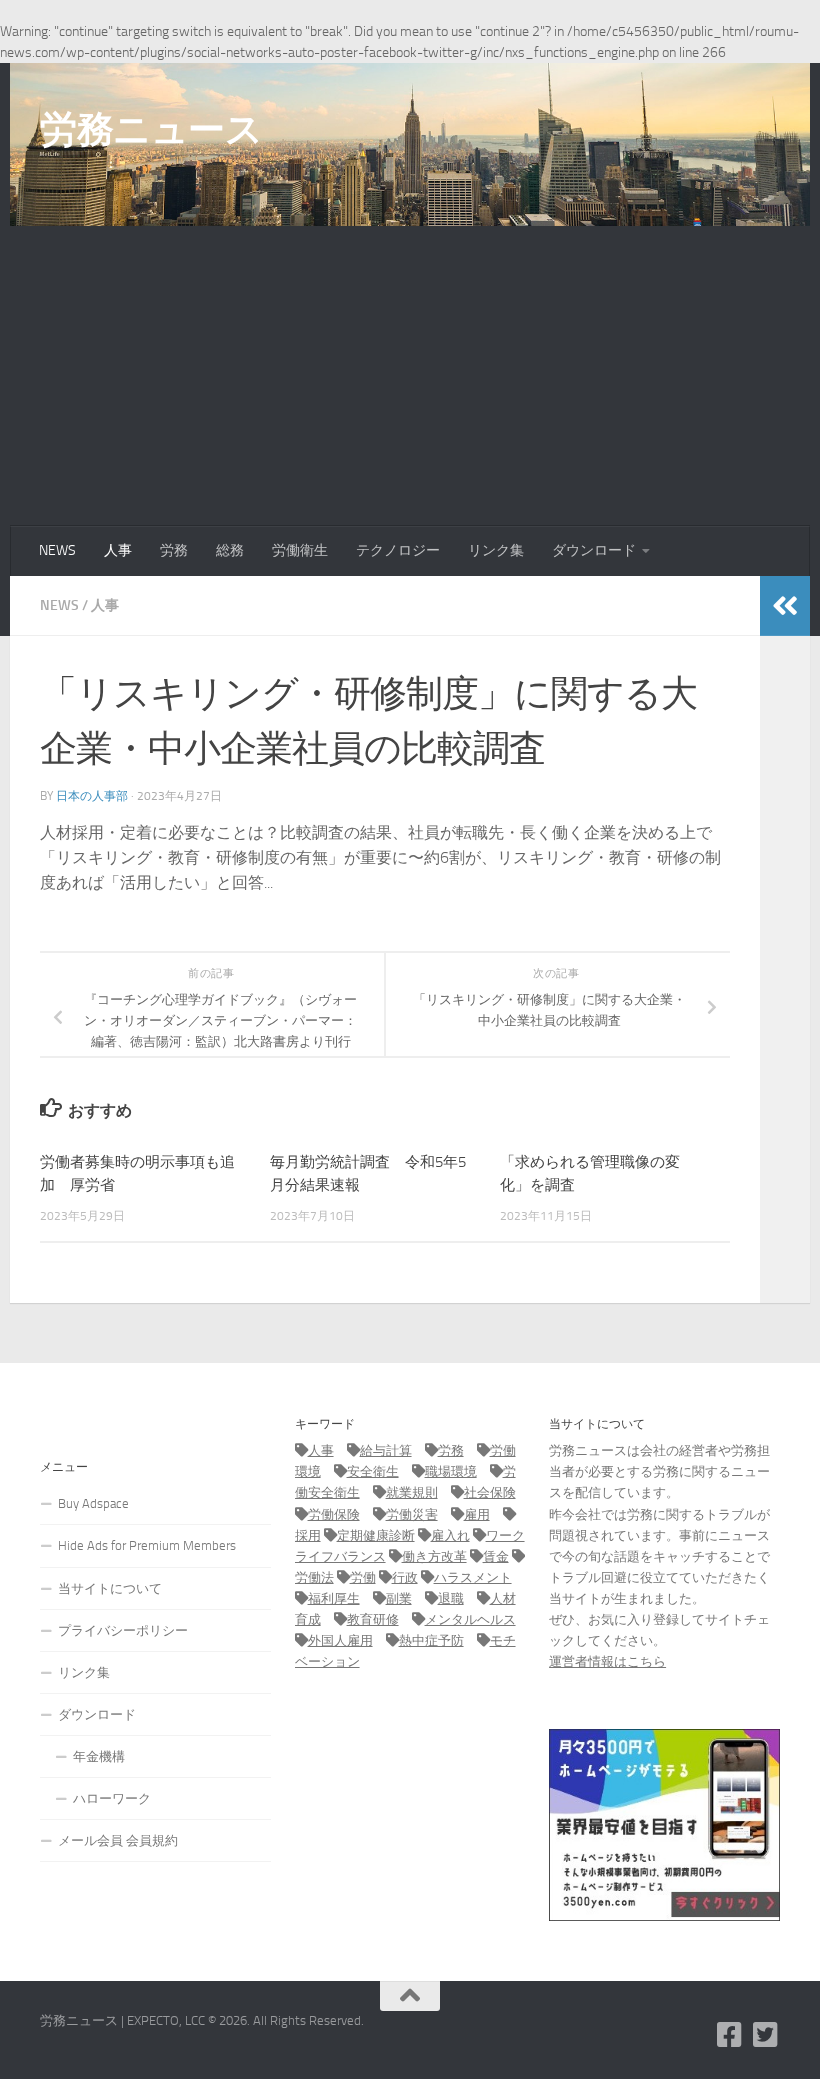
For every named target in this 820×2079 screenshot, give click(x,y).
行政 (405, 1577)
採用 (308, 1535)
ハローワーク (112, 1798)
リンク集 (496, 550)
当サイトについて (110, 1588)
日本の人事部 (92, 796)
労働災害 (412, 1514)
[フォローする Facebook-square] (730, 2035)
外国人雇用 (340, 1640)
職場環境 (451, 1471)
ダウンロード (594, 550)
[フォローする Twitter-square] (766, 2035)
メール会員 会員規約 (118, 1840)
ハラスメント (473, 1577)
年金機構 (99, 1756)
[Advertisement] (410, 376)
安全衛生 (373, 1471)
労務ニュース (151, 129)
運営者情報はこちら (607, 1661)
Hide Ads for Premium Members (147, 1545)
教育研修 (373, 1619)
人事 (118, 550)
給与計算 (386, 1450)
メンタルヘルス (470, 1619)
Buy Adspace (93, 1503)
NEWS (57, 550)
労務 (174, 550)
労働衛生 (300, 550)
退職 (451, 1598)
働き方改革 (434, 1556)
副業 (399, 1598)
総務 (230, 550)
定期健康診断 (376, 1535)
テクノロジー (398, 550)
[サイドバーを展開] (785, 606)
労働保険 (334, 1514)
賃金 (496, 1556)
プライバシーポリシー (123, 1630)
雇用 (477, 1514)
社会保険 (490, 1492)
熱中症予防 (431, 1640)
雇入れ (450, 1535)
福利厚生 (334, 1598)
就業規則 (412, 1492)
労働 (363, 1577)
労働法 (314, 1577)
